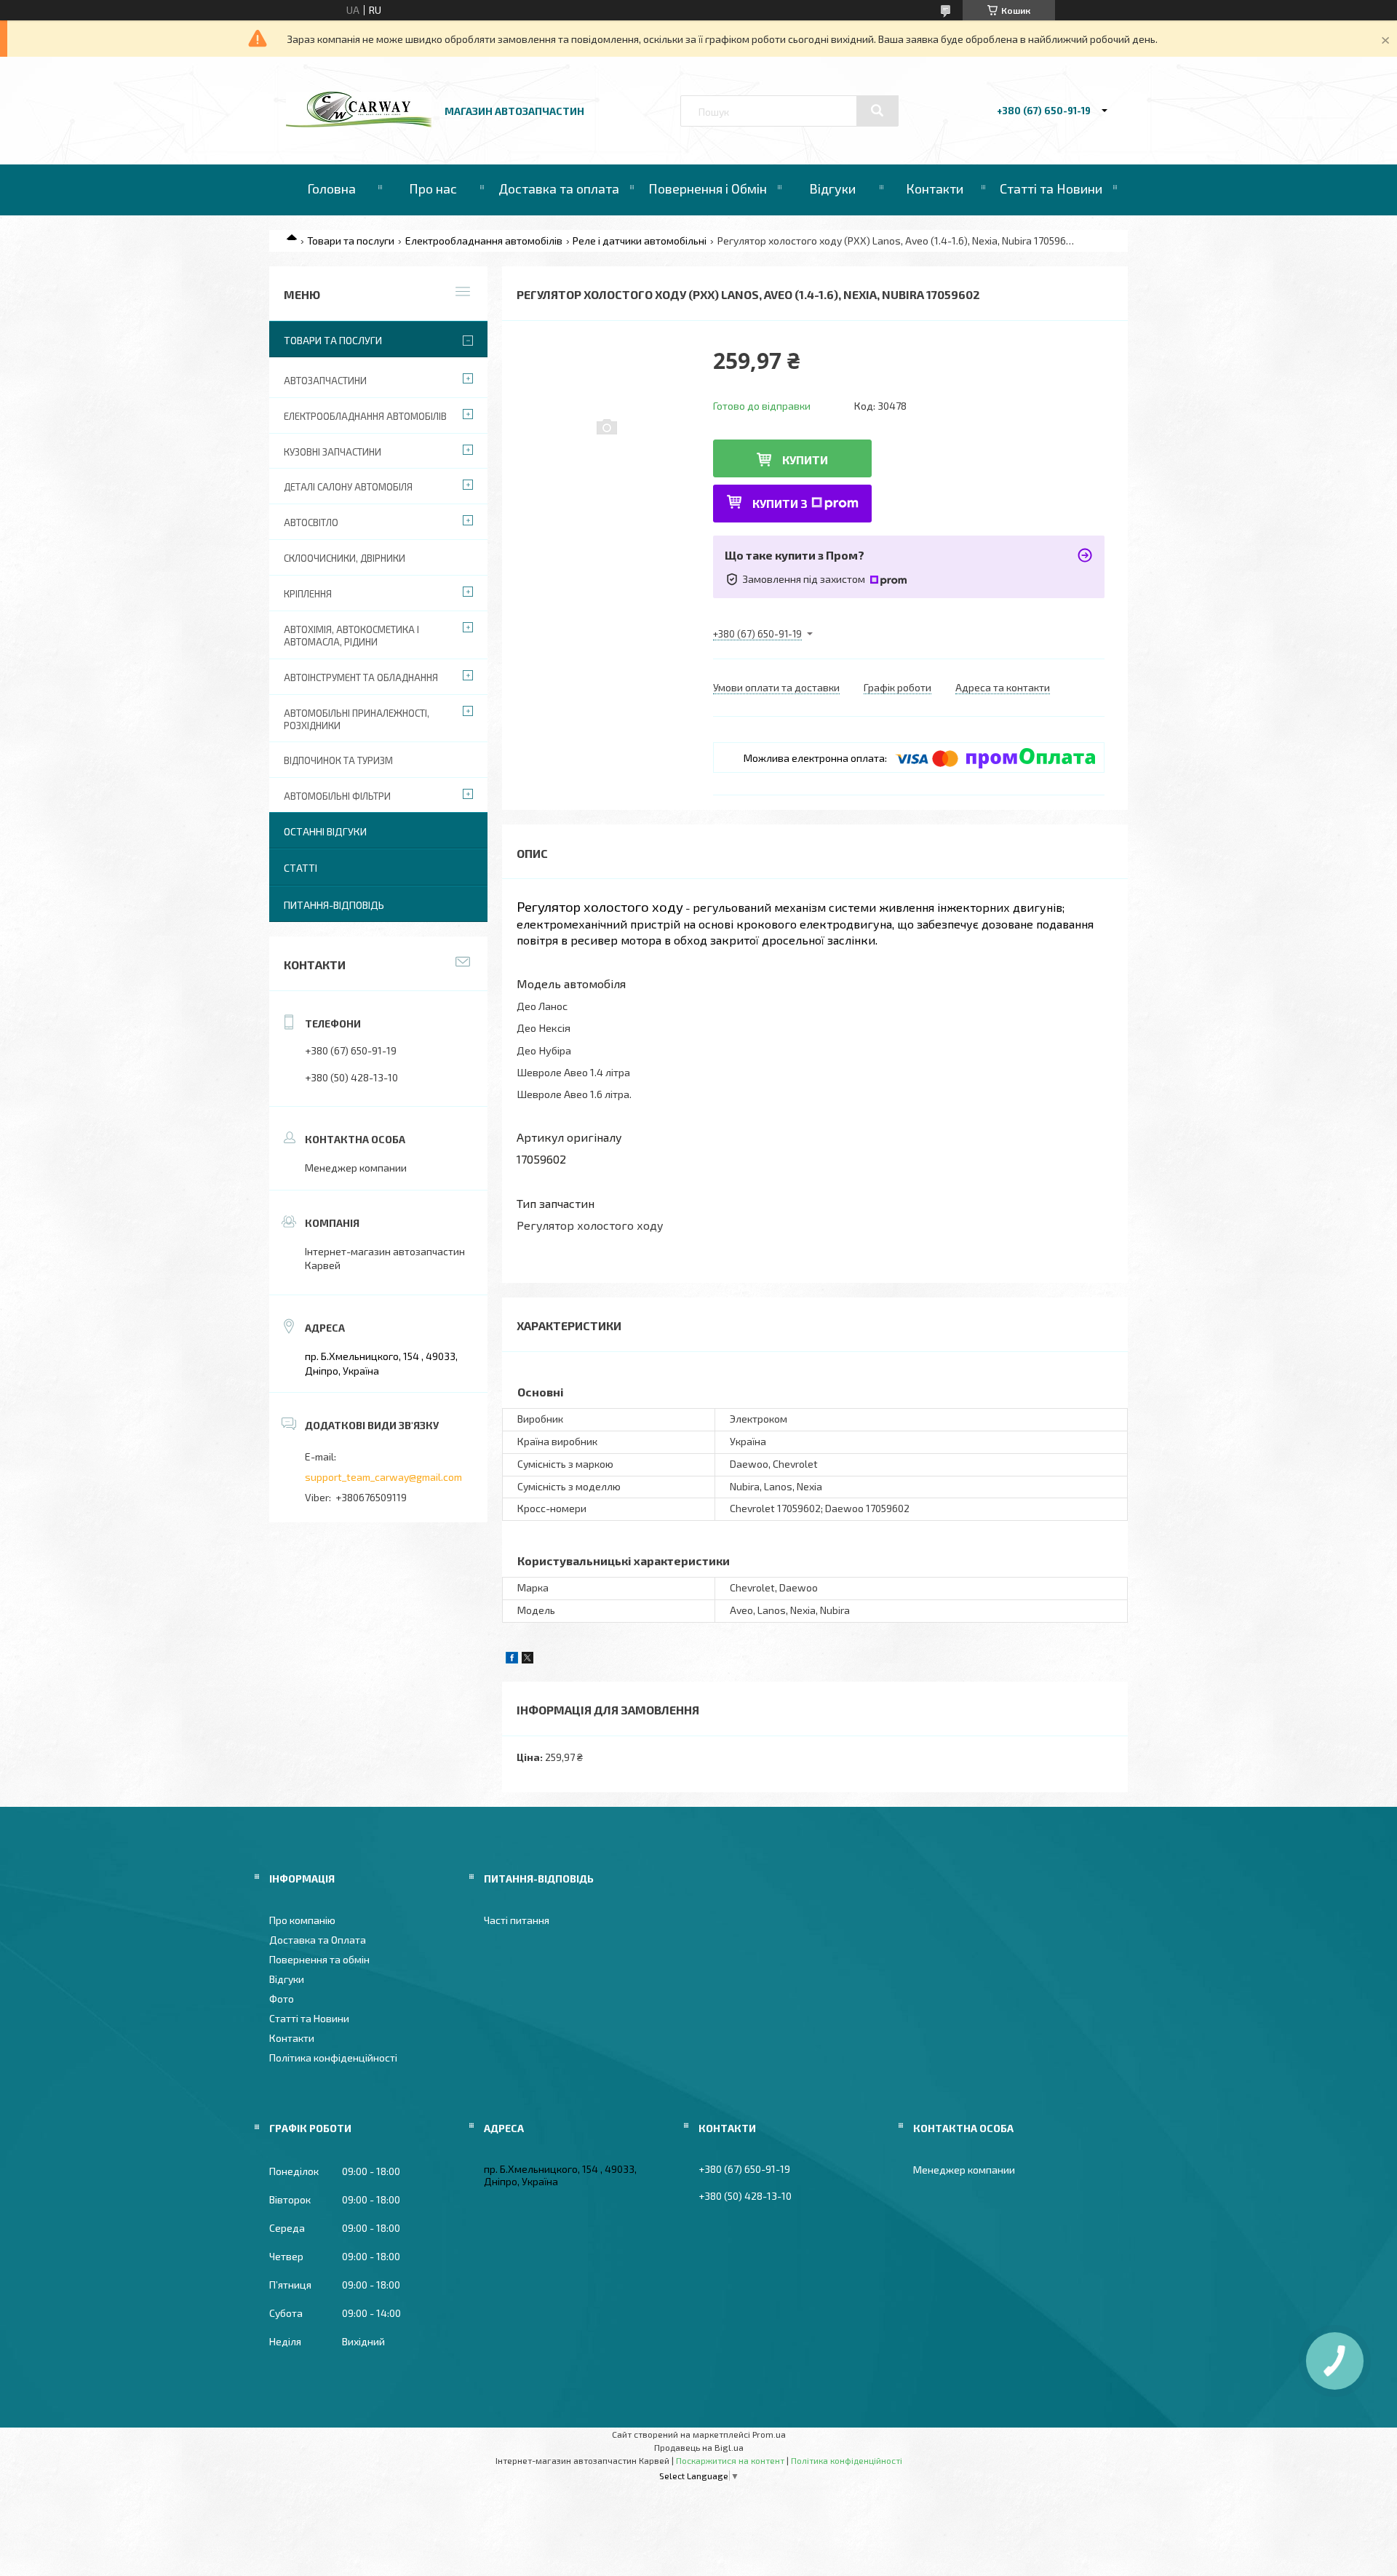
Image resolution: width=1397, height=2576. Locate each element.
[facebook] (512, 1659)
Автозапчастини (325, 381)
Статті (301, 868)
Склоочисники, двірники (345, 558)
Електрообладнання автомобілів (484, 240)
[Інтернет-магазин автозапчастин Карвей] (359, 123)
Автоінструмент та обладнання (361, 677)
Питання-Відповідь (334, 905)
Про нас (433, 188)
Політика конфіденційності (333, 2058)
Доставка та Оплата (318, 1940)
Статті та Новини (1051, 188)
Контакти (935, 188)
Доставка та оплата (559, 188)
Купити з (780, 503)
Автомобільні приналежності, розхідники (357, 719)
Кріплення (308, 594)
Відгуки (832, 188)
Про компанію (302, 1920)
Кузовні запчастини (333, 452)
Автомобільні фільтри (337, 796)
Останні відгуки (325, 831)
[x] (528, 1659)
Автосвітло (311, 522)
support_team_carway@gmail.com (383, 1477)
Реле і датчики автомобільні (640, 240)
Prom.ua (769, 2434)
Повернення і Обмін (708, 188)
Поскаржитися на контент (730, 2460)
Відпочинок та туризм (338, 760)
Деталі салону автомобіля (348, 487)
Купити (805, 460)
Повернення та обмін (319, 1959)
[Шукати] (877, 111)
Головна (331, 188)
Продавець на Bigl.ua (699, 2447)
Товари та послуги (351, 240)
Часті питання (517, 1920)
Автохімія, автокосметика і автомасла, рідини (351, 636)
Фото (282, 1999)
